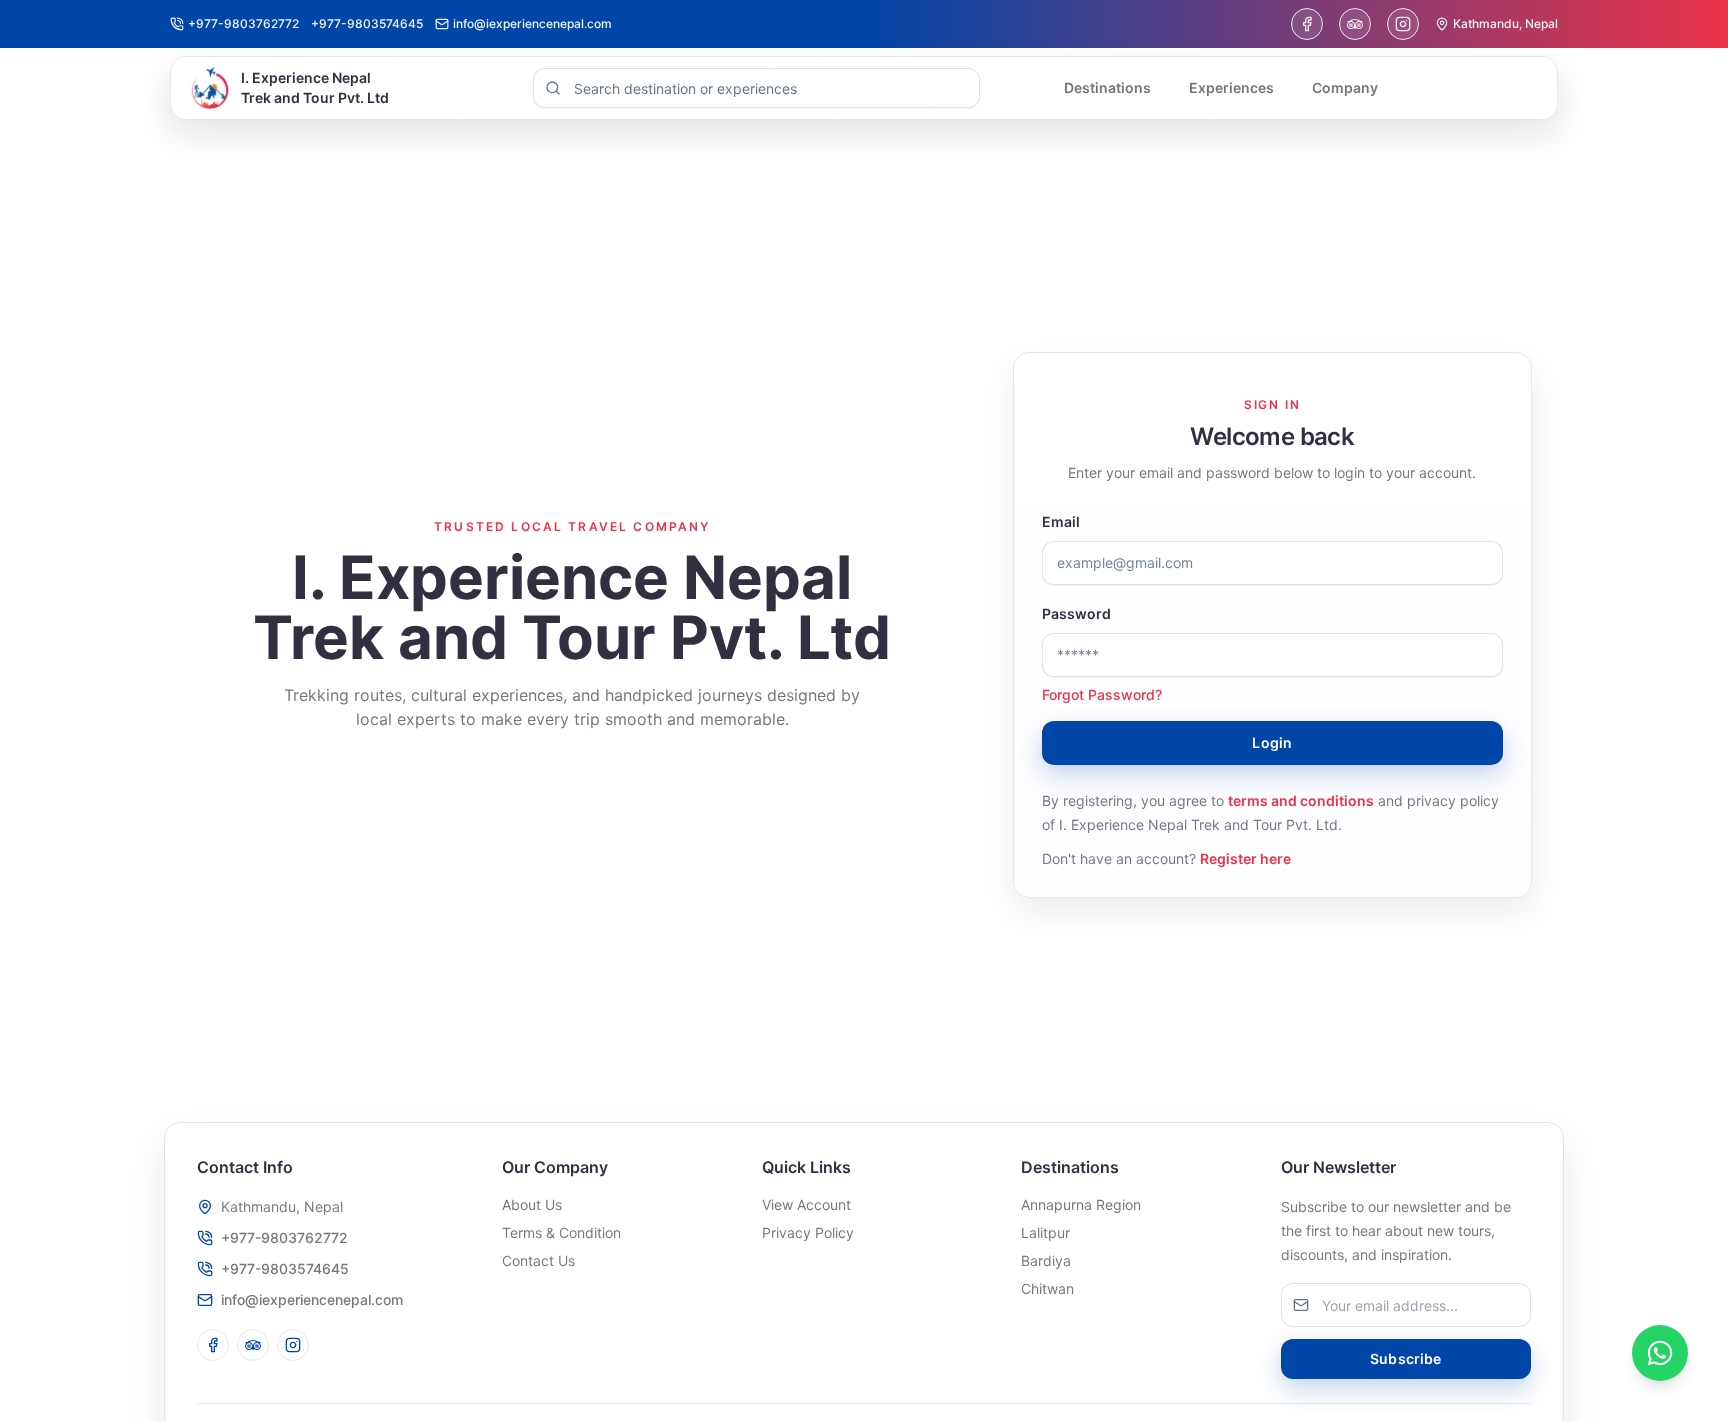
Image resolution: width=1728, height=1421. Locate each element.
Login (1272, 742)
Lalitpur (1045, 1232)
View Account (806, 1204)
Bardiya (1046, 1260)
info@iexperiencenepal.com (312, 1299)
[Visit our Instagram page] (1403, 24)
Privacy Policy (808, 1232)
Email (1061, 521)
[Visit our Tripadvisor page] (1355, 24)
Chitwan (1047, 1288)
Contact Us (538, 1260)
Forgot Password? (1102, 694)
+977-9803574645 (285, 1268)
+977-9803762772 (284, 1237)
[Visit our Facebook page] (1307, 24)
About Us (532, 1204)
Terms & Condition (561, 1232)
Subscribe (1405, 1358)
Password (1076, 613)
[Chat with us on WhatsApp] (1660, 1353)
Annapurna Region (1081, 1204)
